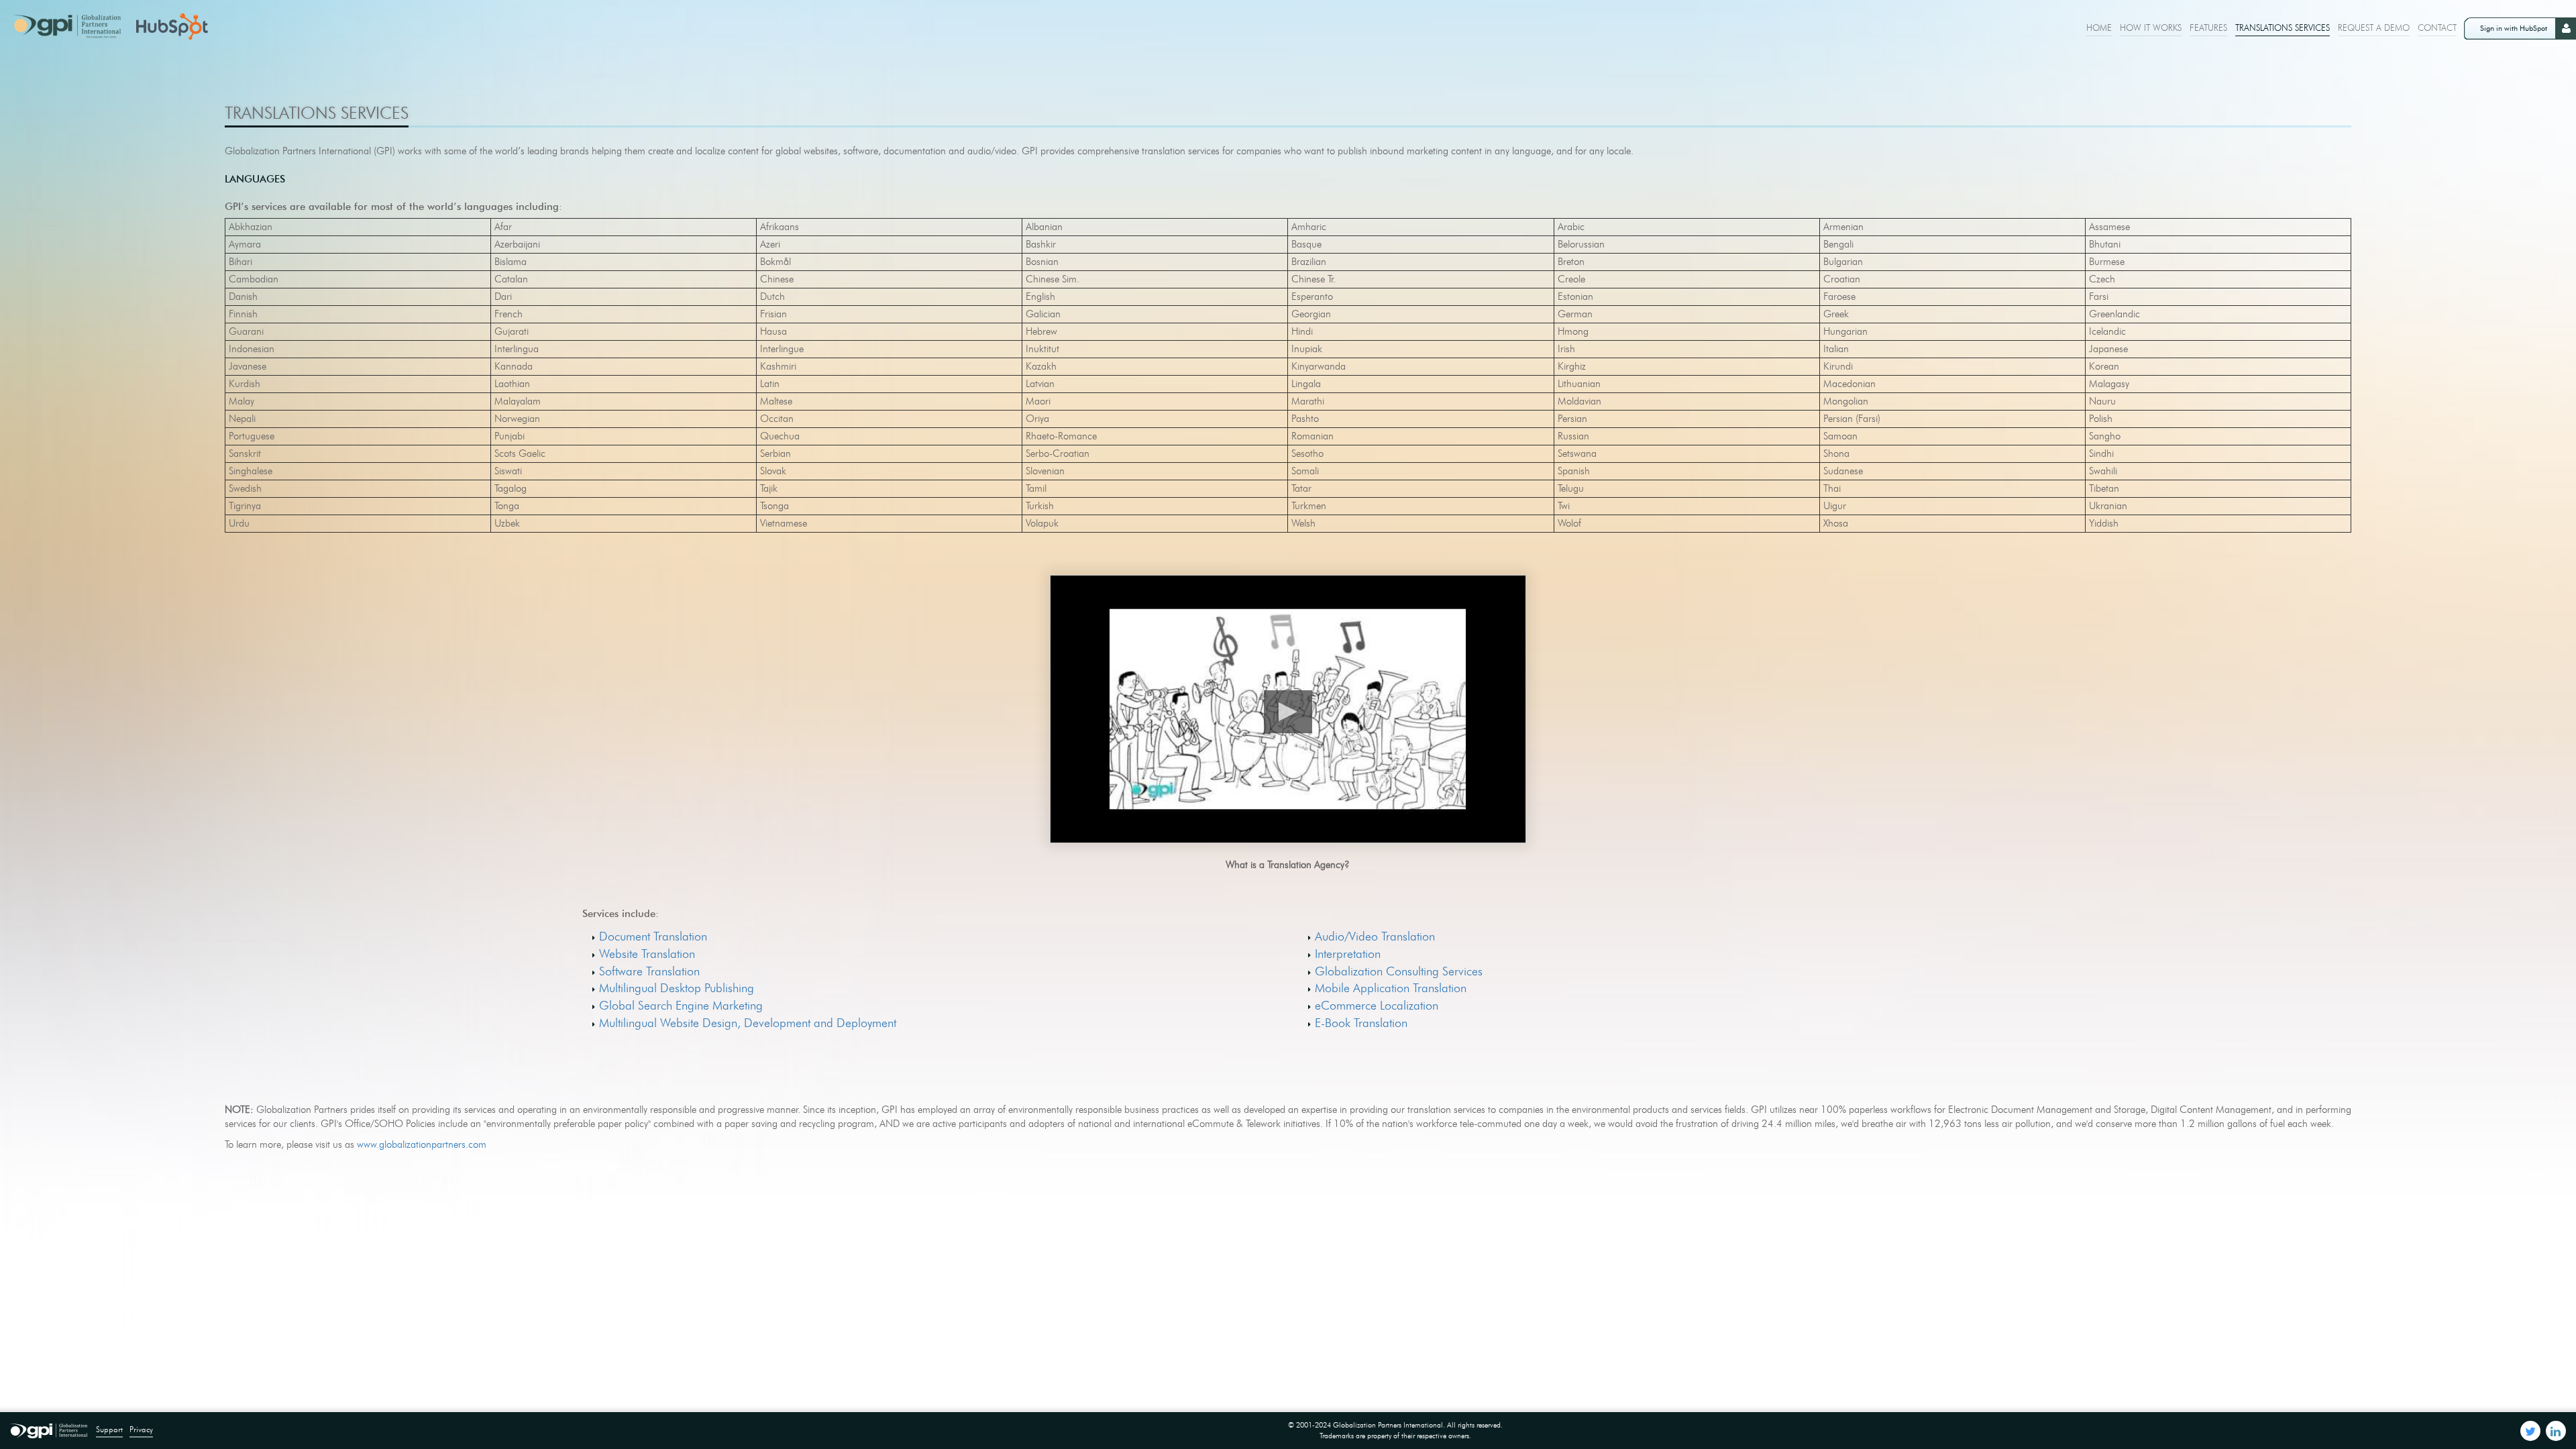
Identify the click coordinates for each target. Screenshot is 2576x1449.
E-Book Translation (1361, 1023)
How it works (2151, 28)
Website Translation (647, 954)
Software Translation (649, 971)
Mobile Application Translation (1391, 988)
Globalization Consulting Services (1399, 971)
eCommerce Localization (1377, 1006)
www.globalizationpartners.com (422, 1144)
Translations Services (2283, 28)
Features (2208, 28)
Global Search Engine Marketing (681, 1006)
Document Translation (653, 936)
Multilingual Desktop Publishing (677, 988)
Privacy (141, 1429)
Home (2099, 28)
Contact (2437, 28)
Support (109, 1429)
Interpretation (1348, 954)
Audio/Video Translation (1375, 936)
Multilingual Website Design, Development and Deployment (748, 1023)
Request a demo (2374, 28)
